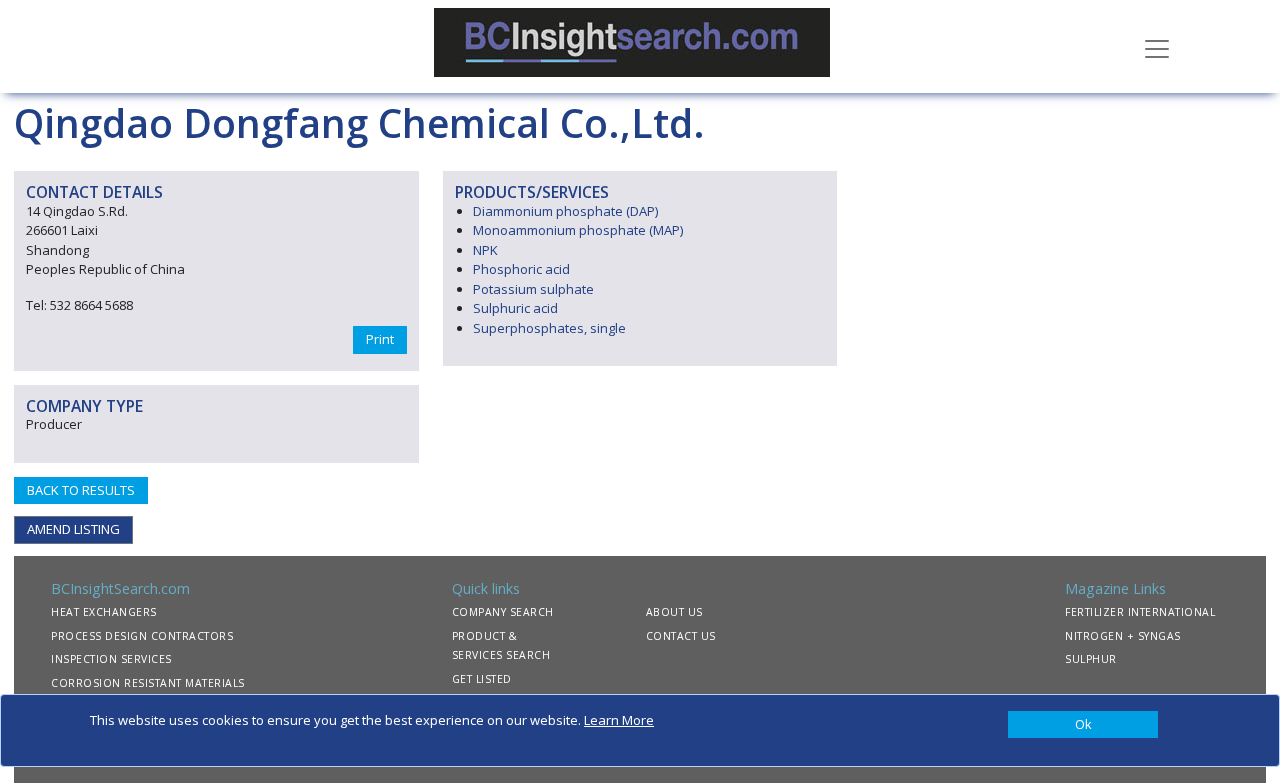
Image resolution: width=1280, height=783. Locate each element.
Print (380, 339)
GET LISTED (482, 679)
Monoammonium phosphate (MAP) (578, 230)
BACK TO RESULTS (81, 490)
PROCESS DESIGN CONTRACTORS (142, 636)
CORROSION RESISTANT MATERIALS (148, 683)
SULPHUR (1091, 659)
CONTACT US (681, 636)
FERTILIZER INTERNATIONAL (1140, 612)
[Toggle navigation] (1157, 47)
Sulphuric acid (515, 308)
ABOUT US (674, 612)
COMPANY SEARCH (503, 612)
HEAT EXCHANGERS (104, 612)
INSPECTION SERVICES (111, 659)
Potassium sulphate (533, 289)
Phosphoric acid (521, 269)
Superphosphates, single (549, 328)
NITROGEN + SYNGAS (1123, 636)
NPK (485, 250)
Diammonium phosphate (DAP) (565, 211)
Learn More (619, 720)
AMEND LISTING (73, 529)
